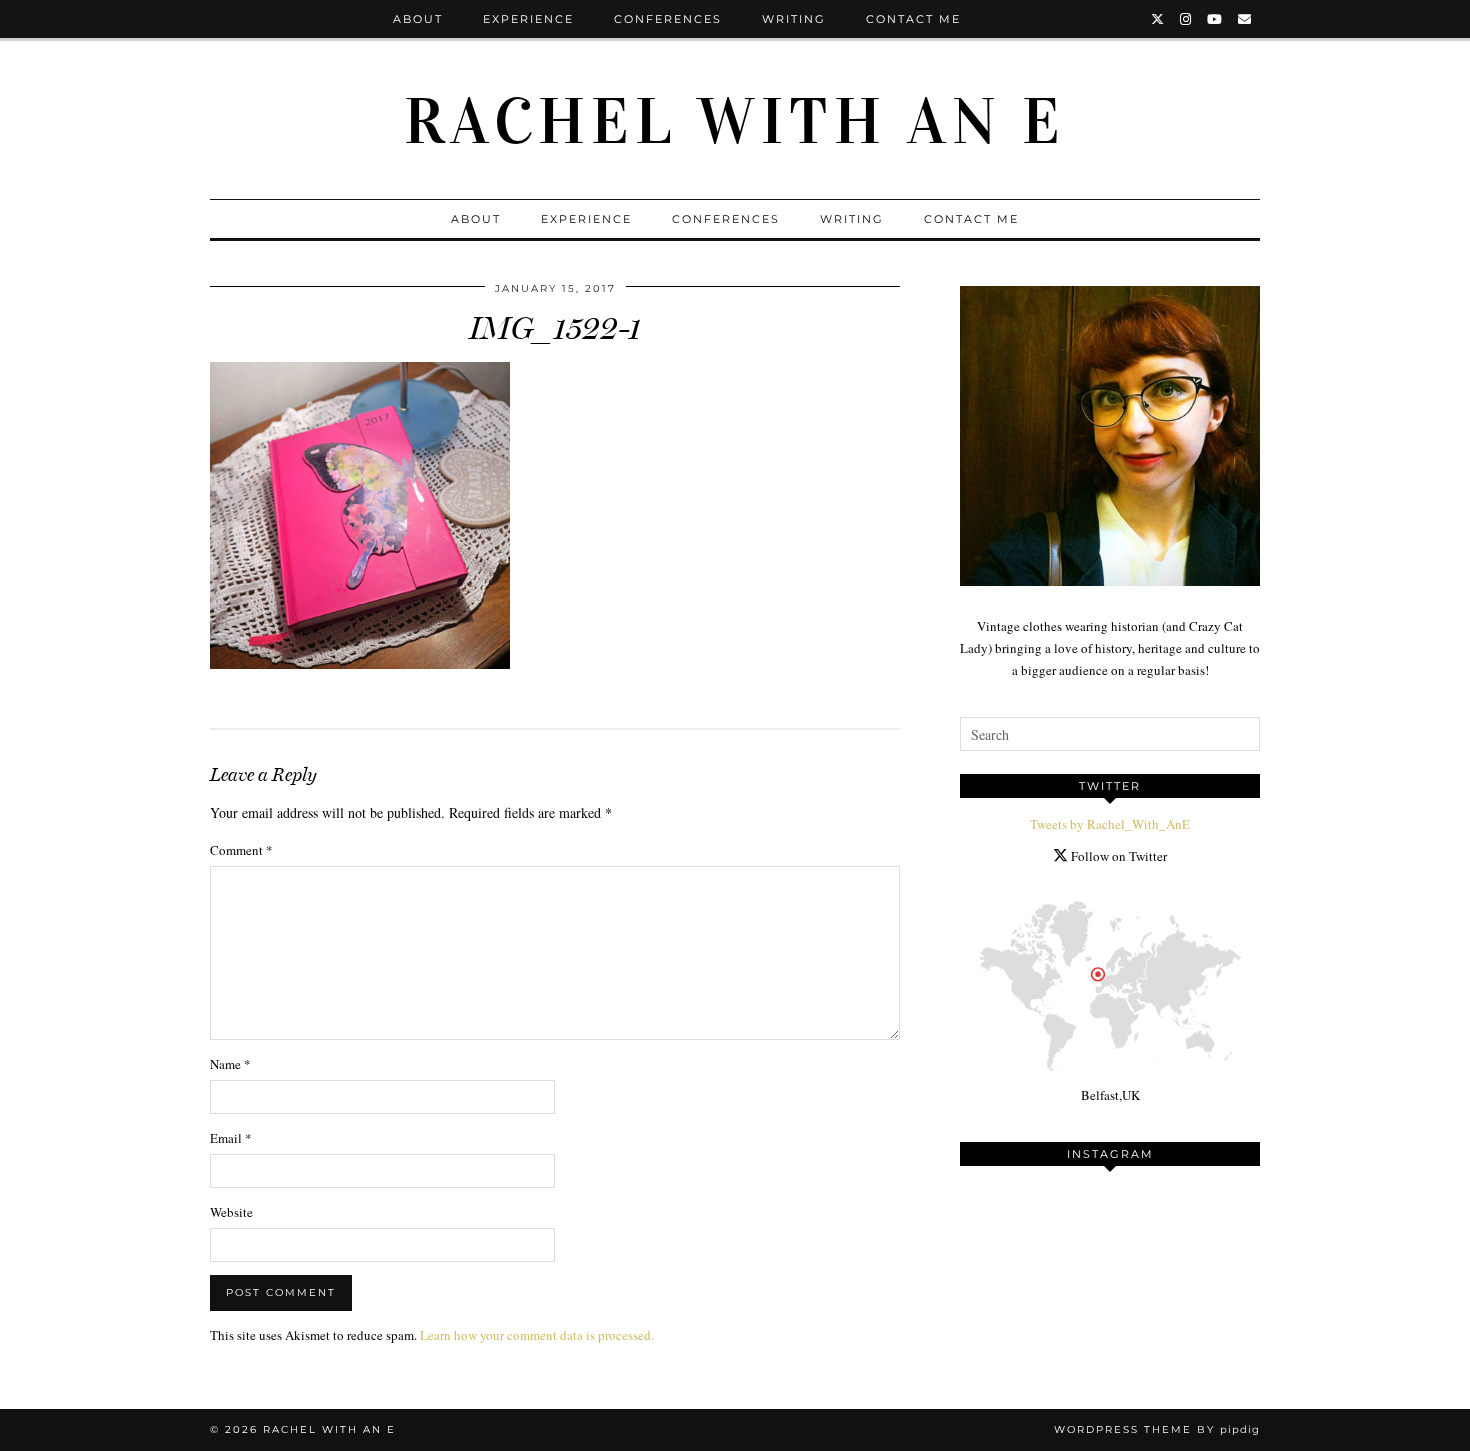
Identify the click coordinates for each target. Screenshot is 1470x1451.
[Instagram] (1186, 19)
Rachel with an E (735, 122)
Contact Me (913, 19)
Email (231, 1138)
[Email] (1245, 19)
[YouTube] (1215, 19)
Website (231, 1212)
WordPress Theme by (1157, 1429)
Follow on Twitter (1117, 856)
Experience (528, 19)
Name (230, 1064)
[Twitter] (1158, 19)
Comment (241, 850)
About (418, 19)
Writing (794, 19)
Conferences (668, 19)
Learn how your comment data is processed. (537, 1335)
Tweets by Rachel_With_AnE (1110, 824)
